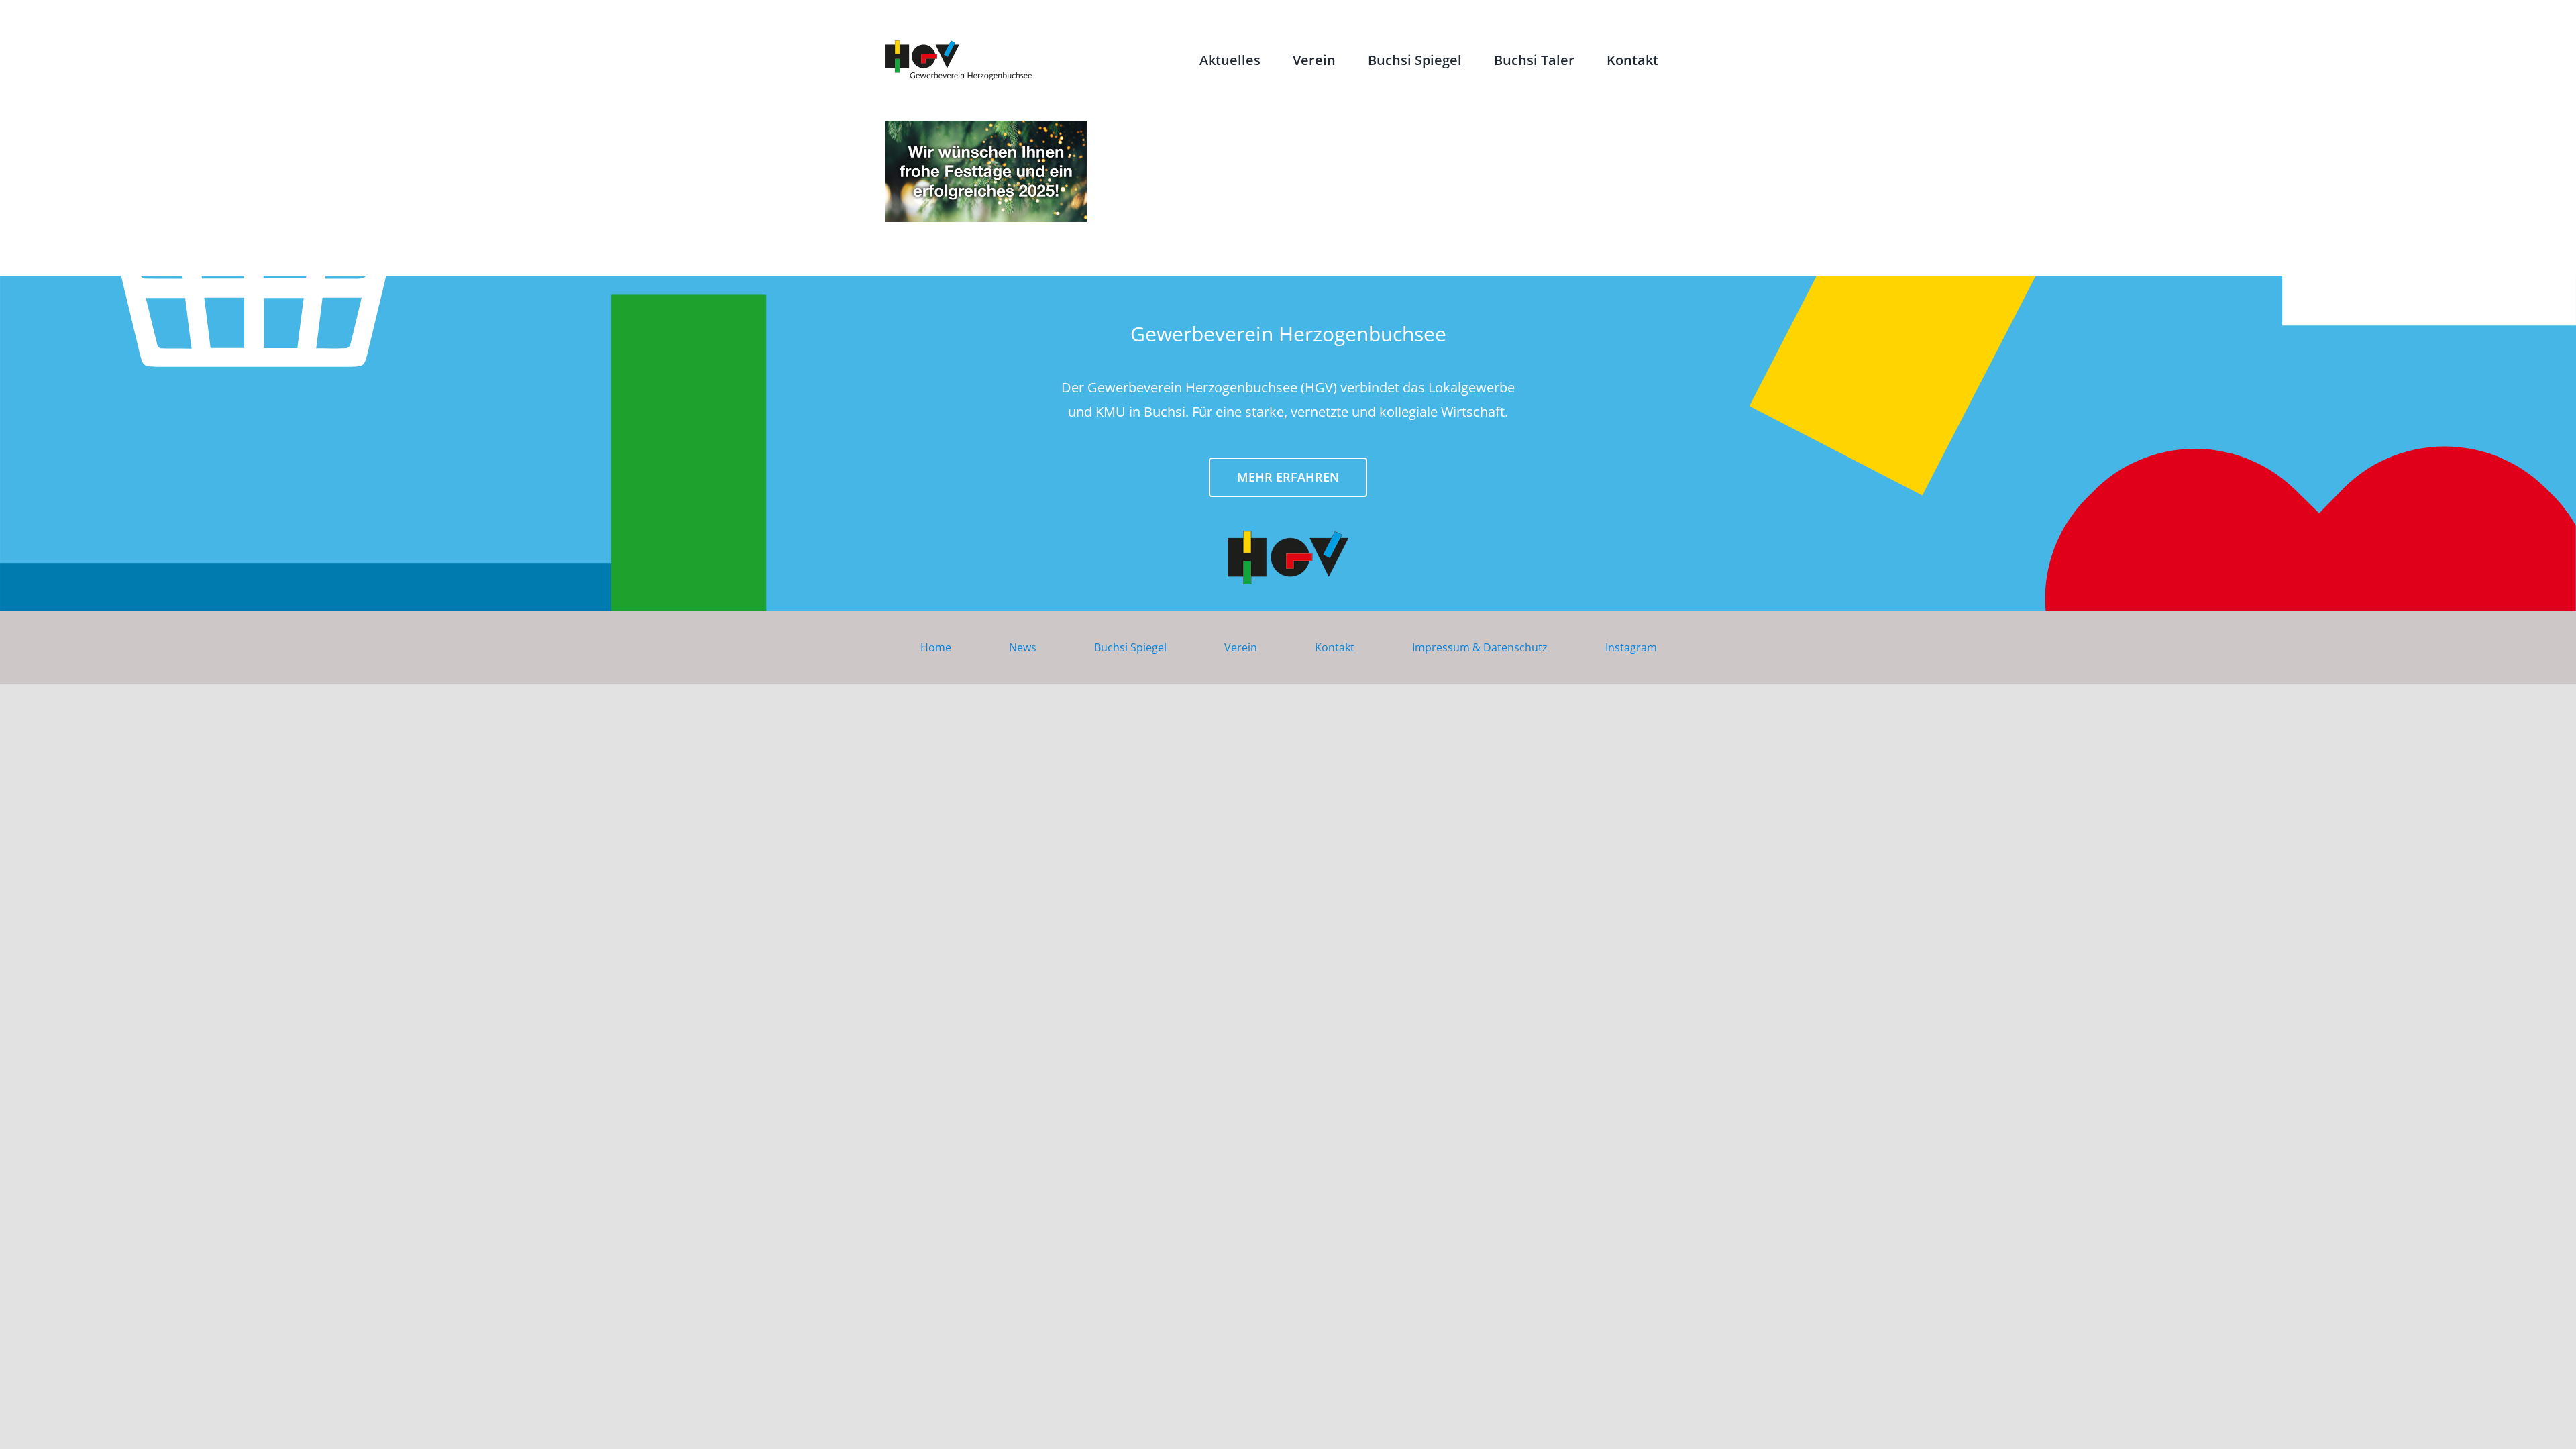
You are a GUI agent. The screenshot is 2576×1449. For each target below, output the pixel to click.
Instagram (1631, 647)
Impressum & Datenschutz (1480, 647)
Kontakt (1335, 647)
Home (936, 647)
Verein (1241, 647)
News (1023, 647)
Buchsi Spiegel (1130, 647)
